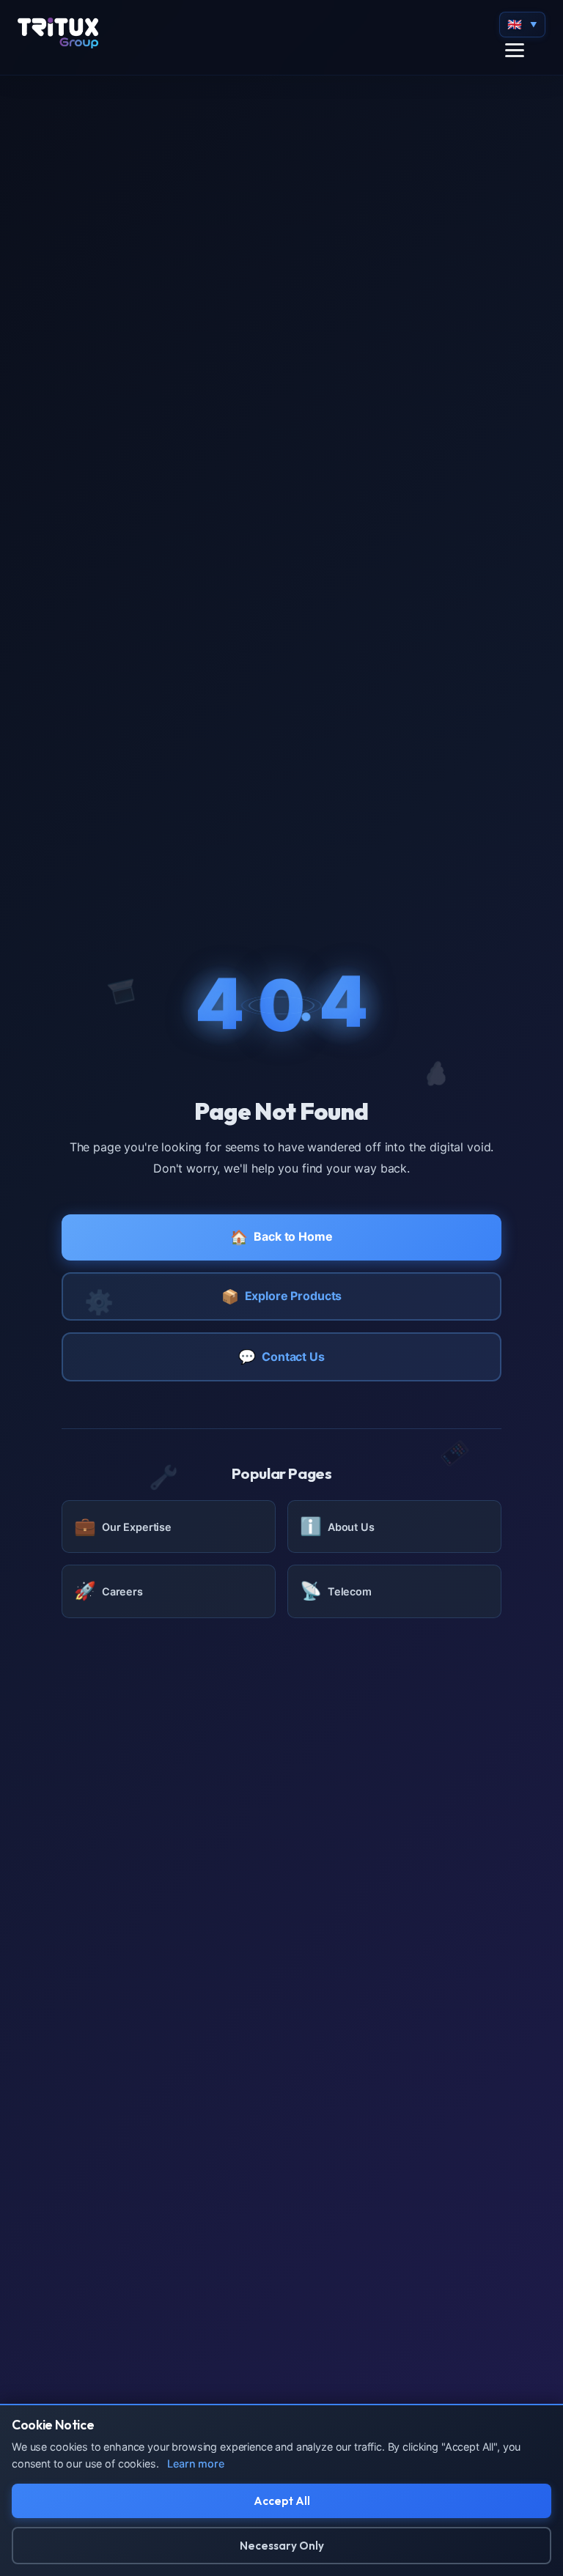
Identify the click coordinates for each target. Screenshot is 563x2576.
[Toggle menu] (515, 50)
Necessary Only (282, 2546)
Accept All (282, 2501)
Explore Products (281, 1296)
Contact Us (281, 1357)
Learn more (196, 2464)
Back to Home (281, 1237)
